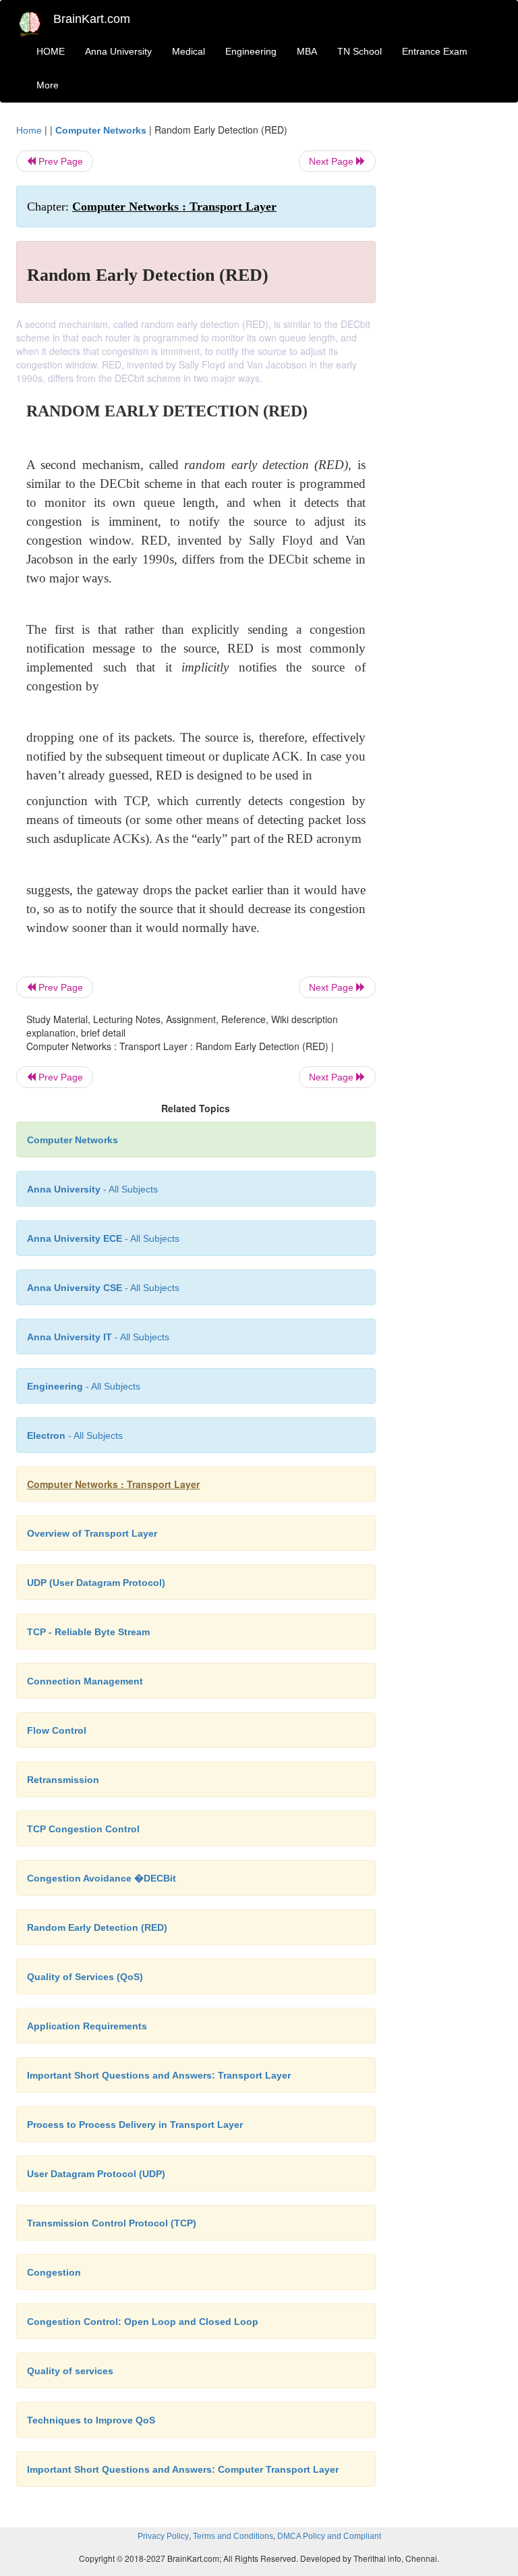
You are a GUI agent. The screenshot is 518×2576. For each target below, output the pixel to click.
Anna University (118, 51)
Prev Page (59, 161)
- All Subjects (92, 1189)
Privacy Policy (163, 2536)
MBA (307, 51)
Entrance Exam (435, 51)
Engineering (251, 51)
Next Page (333, 161)
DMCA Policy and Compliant (329, 2536)
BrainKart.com (92, 19)
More (48, 85)
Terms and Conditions (233, 2536)
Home (29, 130)
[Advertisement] (449, 325)
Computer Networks (101, 130)
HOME (51, 51)
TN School (359, 51)
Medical (189, 51)
